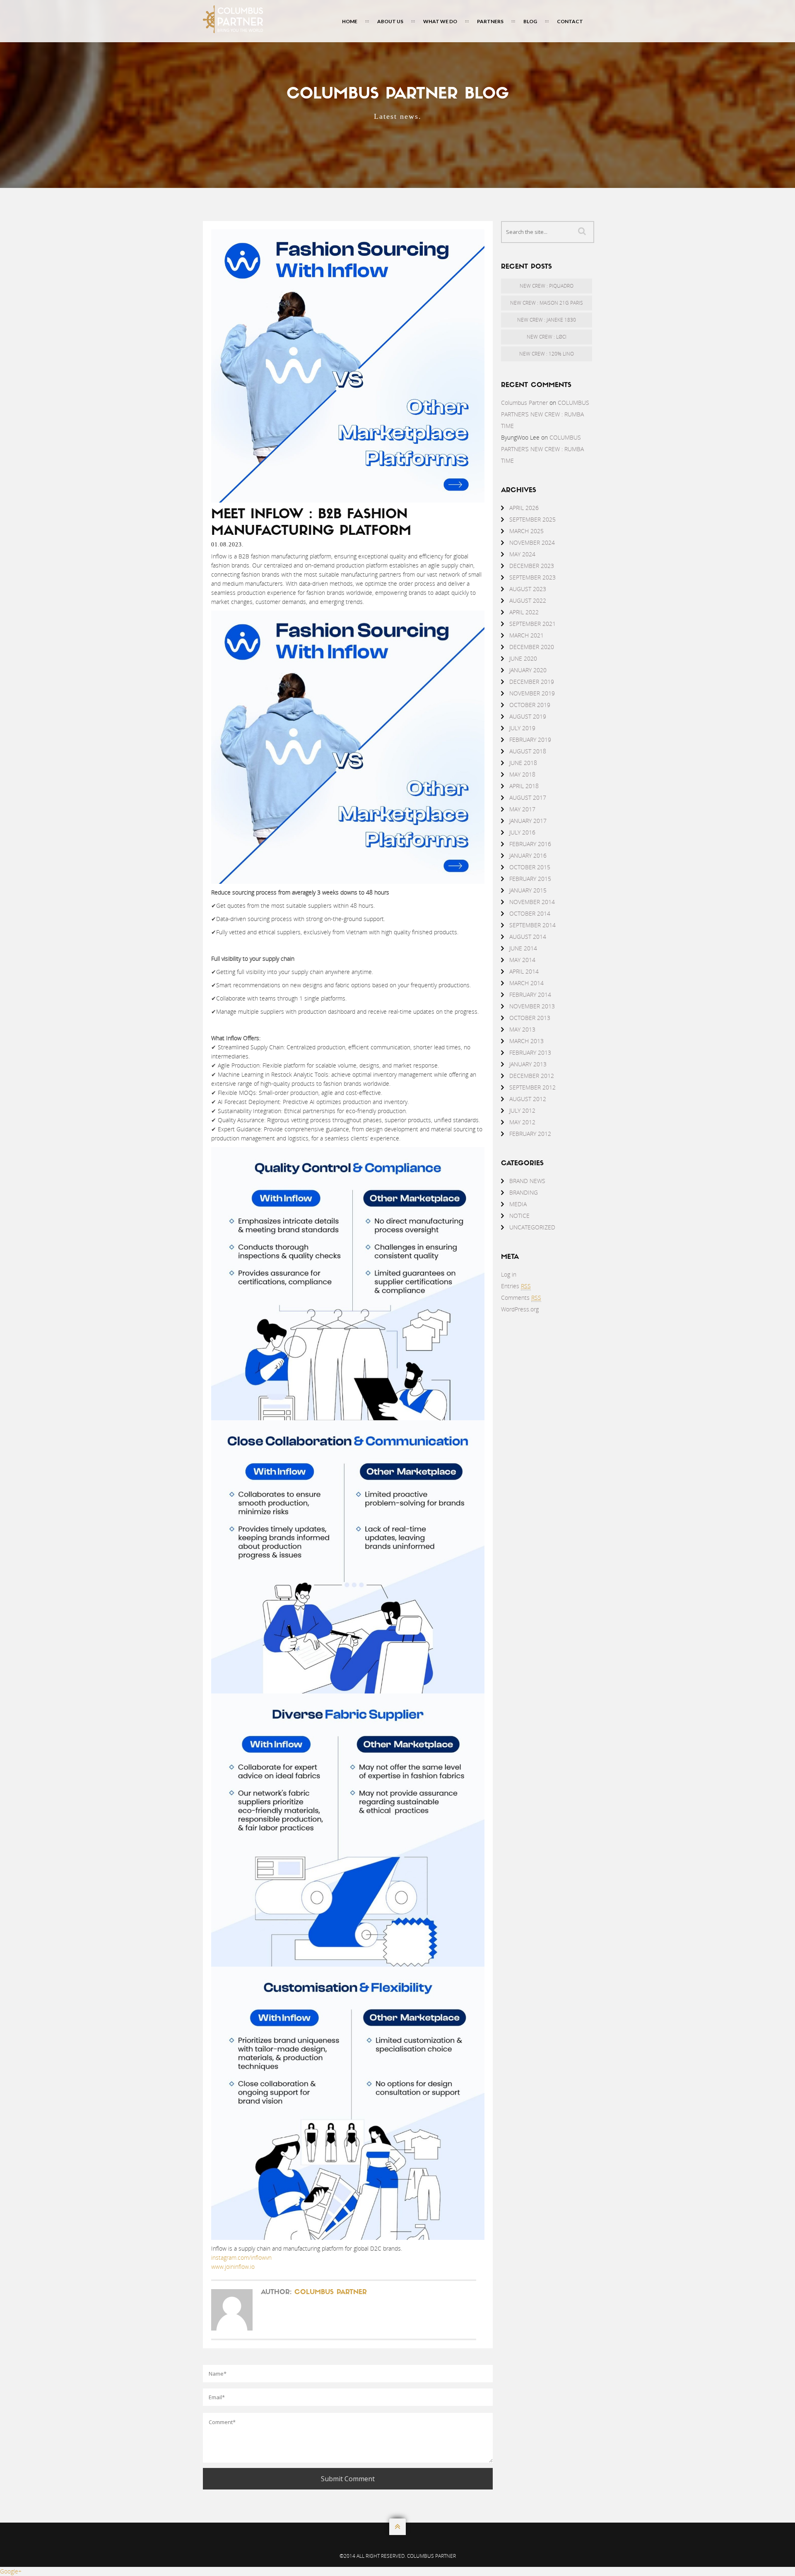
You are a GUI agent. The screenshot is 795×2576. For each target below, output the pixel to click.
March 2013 (526, 1041)
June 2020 (523, 658)
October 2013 (530, 1018)
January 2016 (528, 855)
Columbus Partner (331, 2292)
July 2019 (522, 728)
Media (518, 1204)
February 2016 (530, 844)
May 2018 (522, 774)
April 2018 (524, 786)
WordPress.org (520, 1309)
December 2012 (532, 1076)
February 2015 (530, 879)
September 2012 (532, 1087)
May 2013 (522, 1029)
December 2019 (532, 682)
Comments (521, 1298)
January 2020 (528, 670)
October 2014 (530, 913)
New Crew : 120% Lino (547, 354)
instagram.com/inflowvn (241, 2257)
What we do (440, 21)
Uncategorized (532, 1227)
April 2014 (524, 971)
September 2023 (532, 577)
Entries (516, 1286)
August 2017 (528, 797)
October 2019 (530, 705)
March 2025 (526, 531)
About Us (390, 21)
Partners (490, 21)
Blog (530, 21)
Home (350, 21)
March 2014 (526, 983)
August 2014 (528, 937)
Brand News (527, 1181)
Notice (519, 1216)
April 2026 (524, 508)
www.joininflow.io (233, 2267)
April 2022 (524, 612)
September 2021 (532, 624)
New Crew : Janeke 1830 (547, 320)
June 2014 (523, 948)
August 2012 (528, 1099)
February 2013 (530, 1052)
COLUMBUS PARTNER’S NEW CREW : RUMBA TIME (545, 414)
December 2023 (532, 566)
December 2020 (532, 647)
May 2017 (522, 809)
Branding (524, 1192)
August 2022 (528, 600)
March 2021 (526, 635)
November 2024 (532, 542)
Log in (509, 1274)
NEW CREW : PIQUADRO (547, 286)
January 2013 (528, 1064)
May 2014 (522, 960)
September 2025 (532, 519)
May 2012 (522, 1122)
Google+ (11, 2571)
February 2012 (530, 1134)
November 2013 (532, 1006)
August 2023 (528, 589)
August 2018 (528, 751)
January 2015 (528, 890)
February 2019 (530, 740)
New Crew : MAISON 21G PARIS (547, 303)
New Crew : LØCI (547, 337)
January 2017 (528, 821)
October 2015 (530, 867)
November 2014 (532, 902)
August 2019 (528, 716)
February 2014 (530, 995)
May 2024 (522, 554)
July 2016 (522, 832)
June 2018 (523, 763)
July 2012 (522, 1110)
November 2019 (532, 693)
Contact (570, 21)
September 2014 (532, 925)
